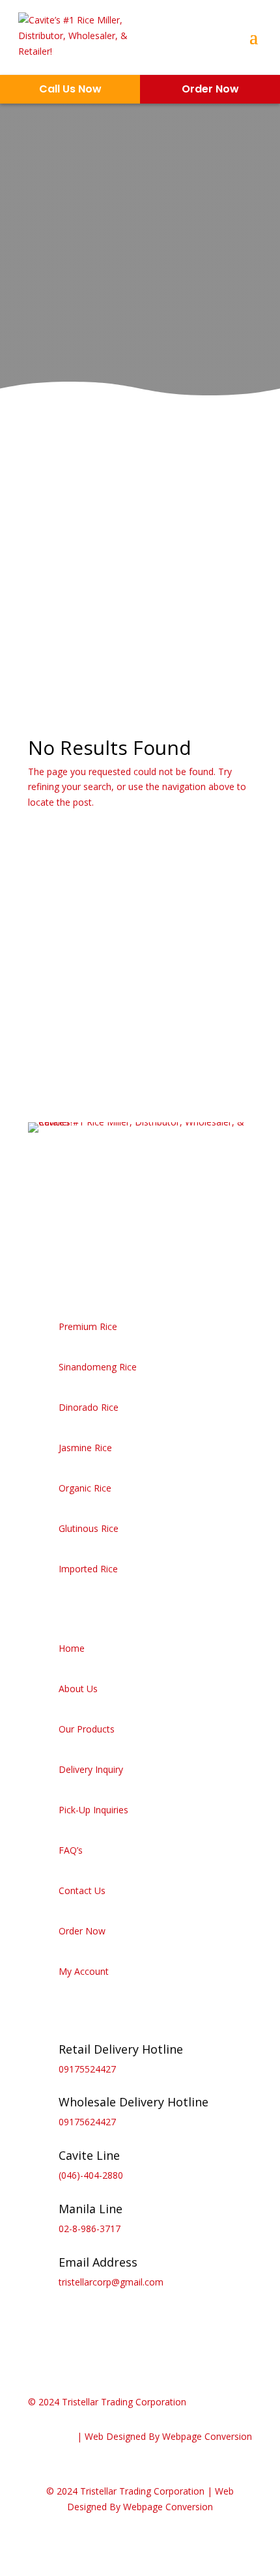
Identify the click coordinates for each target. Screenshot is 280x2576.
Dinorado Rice (89, 1407)
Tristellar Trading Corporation (124, 2402)
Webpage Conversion (207, 2436)
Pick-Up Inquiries (93, 1810)
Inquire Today (87, 318)
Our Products (87, 1729)
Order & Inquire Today (112, 1001)
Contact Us (82, 1890)
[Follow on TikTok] (91, 1245)
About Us (78, 1689)
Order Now (82, 1931)
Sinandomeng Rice (98, 1367)
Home (72, 1648)
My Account (84, 1971)
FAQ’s (71, 1850)
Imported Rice (88, 1569)
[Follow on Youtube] (117, 1245)
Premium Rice (88, 1326)
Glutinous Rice (89, 1528)
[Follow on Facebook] (38, 1245)
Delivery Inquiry (91, 1769)
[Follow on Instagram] (64, 1245)
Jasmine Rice (85, 1448)
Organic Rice (85, 1488)
